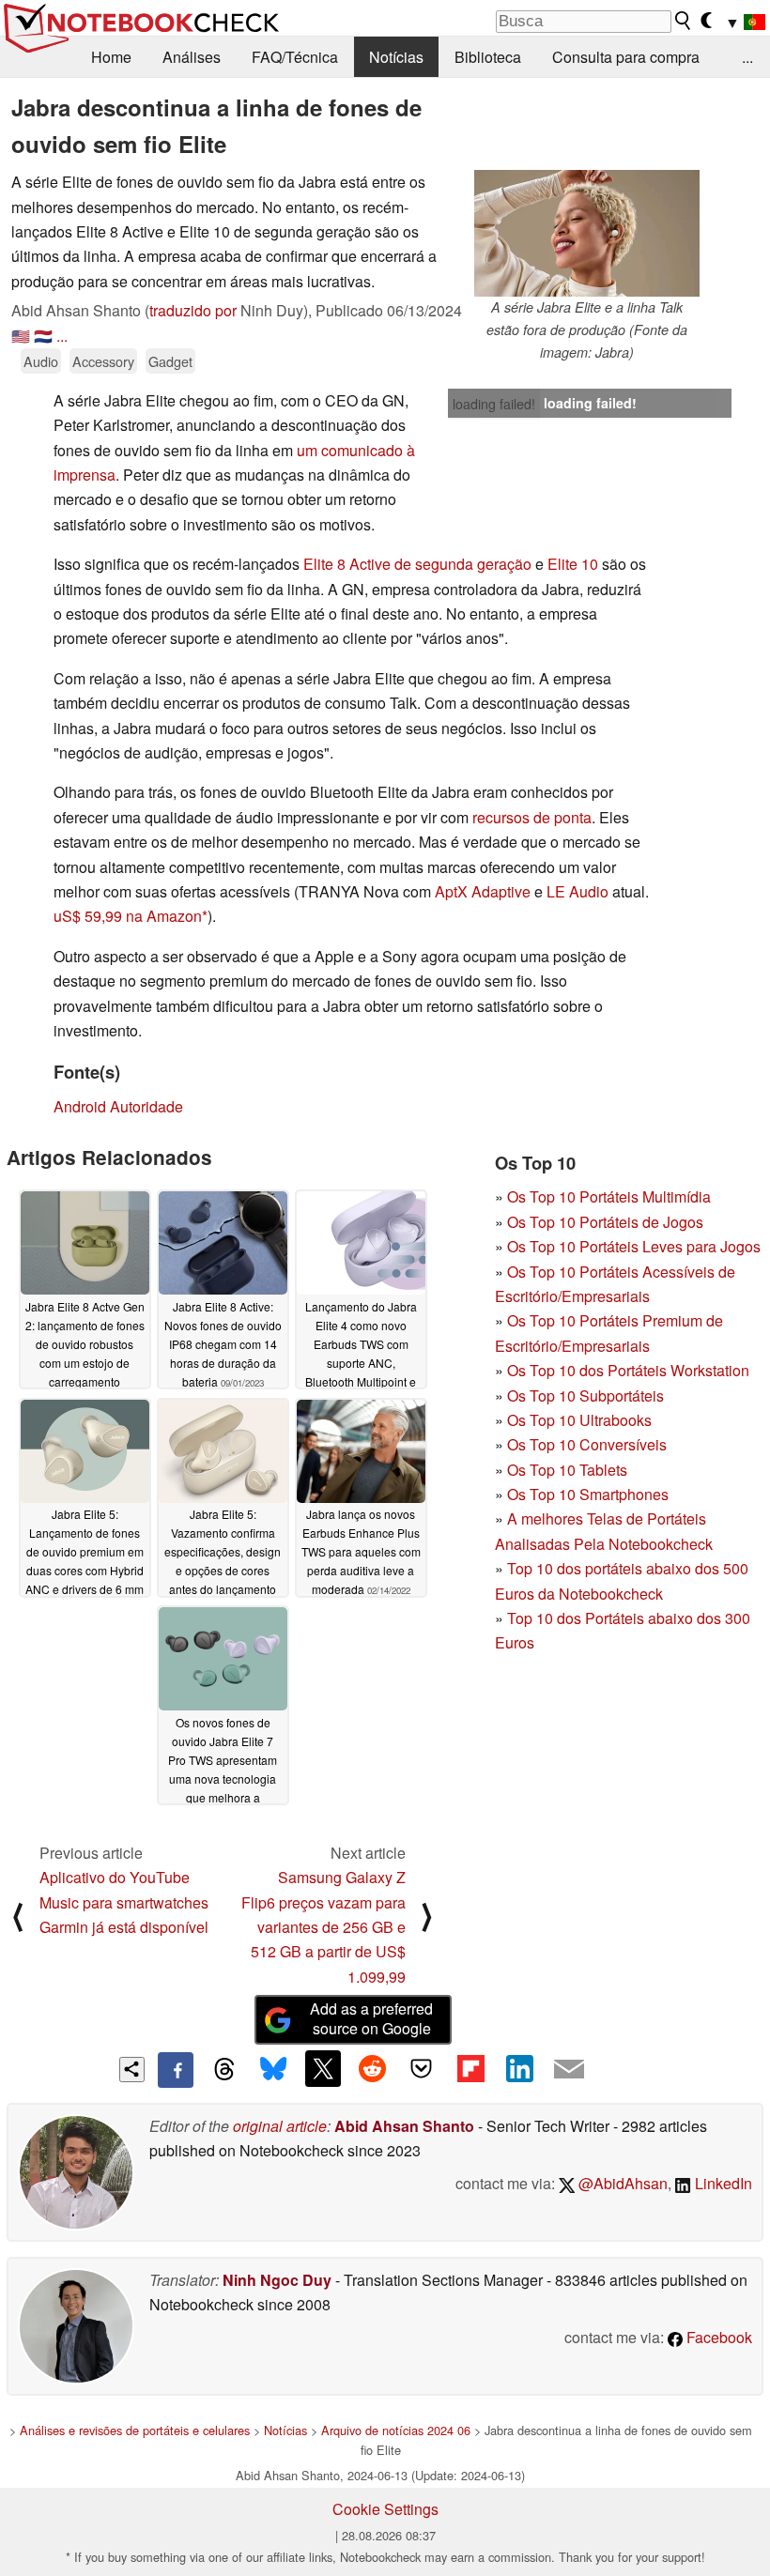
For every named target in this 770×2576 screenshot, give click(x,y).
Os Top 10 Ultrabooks (579, 1420)
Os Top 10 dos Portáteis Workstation (628, 1370)
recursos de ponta (532, 817)
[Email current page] (569, 2070)
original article (280, 2126)
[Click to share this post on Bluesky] (273, 2070)
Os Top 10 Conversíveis (587, 1444)
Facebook (717, 2337)
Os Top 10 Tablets (567, 1470)
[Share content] (132, 2070)
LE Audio (579, 891)
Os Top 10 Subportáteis (585, 1395)
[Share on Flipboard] (470, 2068)
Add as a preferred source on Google (371, 2018)
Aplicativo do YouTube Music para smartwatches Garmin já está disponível (124, 1902)
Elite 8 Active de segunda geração (417, 564)
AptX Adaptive (483, 891)
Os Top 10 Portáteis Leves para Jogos (634, 1246)
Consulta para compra (626, 57)
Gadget (170, 361)
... (747, 57)
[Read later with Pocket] (422, 2068)
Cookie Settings (385, 2509)
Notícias (396, 57)
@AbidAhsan (621, 2183)
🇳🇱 (43, 336)
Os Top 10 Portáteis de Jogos (605, 1222)
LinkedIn (722, 2183)
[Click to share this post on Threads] (224, 2070)
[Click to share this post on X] (323, 2068)
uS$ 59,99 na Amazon (128, 916)
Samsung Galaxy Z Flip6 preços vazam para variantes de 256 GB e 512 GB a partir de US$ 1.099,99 (323, 1927)
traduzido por (193, 310)
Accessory (103, 361)
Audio (41, 361)
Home (111, 57)
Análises (192, 57)
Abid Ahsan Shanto (404, 2126)
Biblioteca (488, 57)
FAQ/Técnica (295, 57)
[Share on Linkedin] (519, 2068)
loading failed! (494, 404)
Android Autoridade (118, 1106)
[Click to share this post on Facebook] (176, 2070)
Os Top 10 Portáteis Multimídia (609, 1196)
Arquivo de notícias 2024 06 (396, 2430)
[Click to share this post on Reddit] (372, 2068)
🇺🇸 (21, 336)
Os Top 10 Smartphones (588, 1494)
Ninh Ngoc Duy (277, 2280)
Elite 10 (573, 564)
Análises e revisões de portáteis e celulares (135, 2430)
